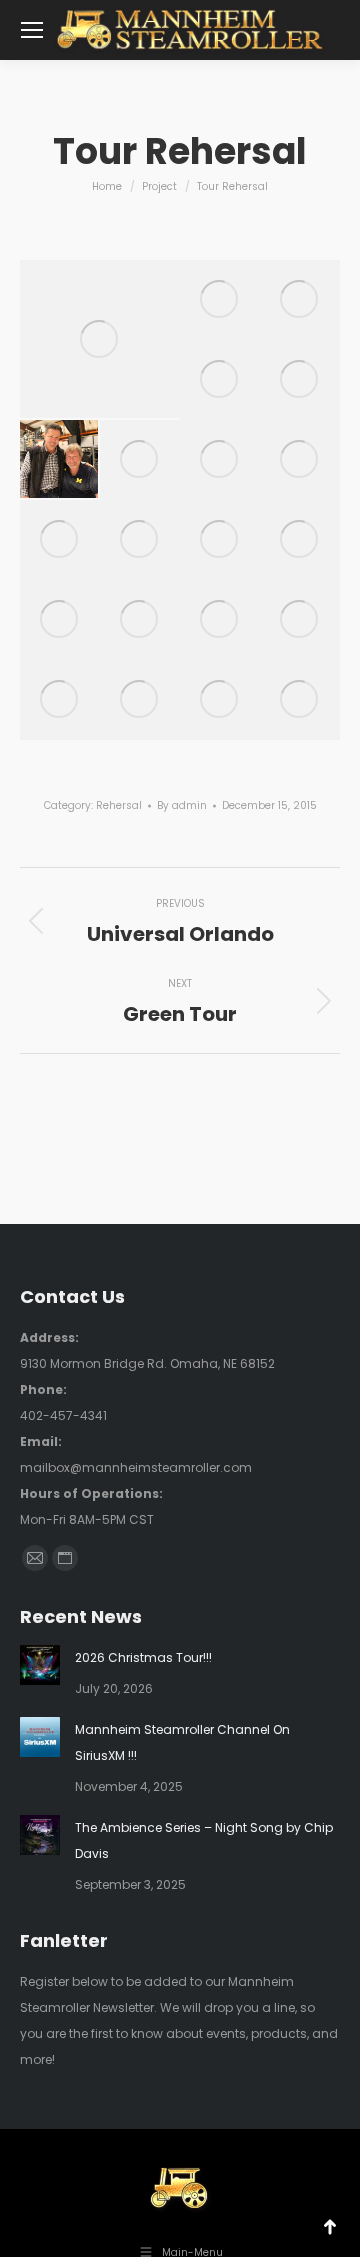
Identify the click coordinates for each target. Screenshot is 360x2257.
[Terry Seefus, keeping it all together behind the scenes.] (300, 540)
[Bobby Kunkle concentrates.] (60, 700)
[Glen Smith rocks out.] (60, 540)
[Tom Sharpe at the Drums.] (220, 620)
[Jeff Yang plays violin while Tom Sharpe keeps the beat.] (300, 460)
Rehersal (119, 805)
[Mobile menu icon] (32, 30)
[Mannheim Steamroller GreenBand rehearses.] (100, 339)
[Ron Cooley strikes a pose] (220, 700)
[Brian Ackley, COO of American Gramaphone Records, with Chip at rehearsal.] (220, 380)
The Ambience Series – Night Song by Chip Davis (204, 1840)
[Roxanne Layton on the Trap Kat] (220, 300)
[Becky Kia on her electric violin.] (140, 700)
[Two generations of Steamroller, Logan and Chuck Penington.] (140, 460)
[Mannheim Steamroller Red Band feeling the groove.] (300, 380)
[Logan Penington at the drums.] (300, 620)
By (182, 805)
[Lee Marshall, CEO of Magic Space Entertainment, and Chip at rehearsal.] (60, 460)
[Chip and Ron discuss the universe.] (300, 700)
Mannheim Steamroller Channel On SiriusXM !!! (182, 1742)
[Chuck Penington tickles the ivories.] (140, 540)
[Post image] (40, 1665)
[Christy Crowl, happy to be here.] (140, 620)
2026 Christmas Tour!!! (143, 1657)
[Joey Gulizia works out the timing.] (220, 460)
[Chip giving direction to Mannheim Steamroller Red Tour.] (60, 620)
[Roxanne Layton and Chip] (220, 540)
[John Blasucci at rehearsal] (300, 300)
